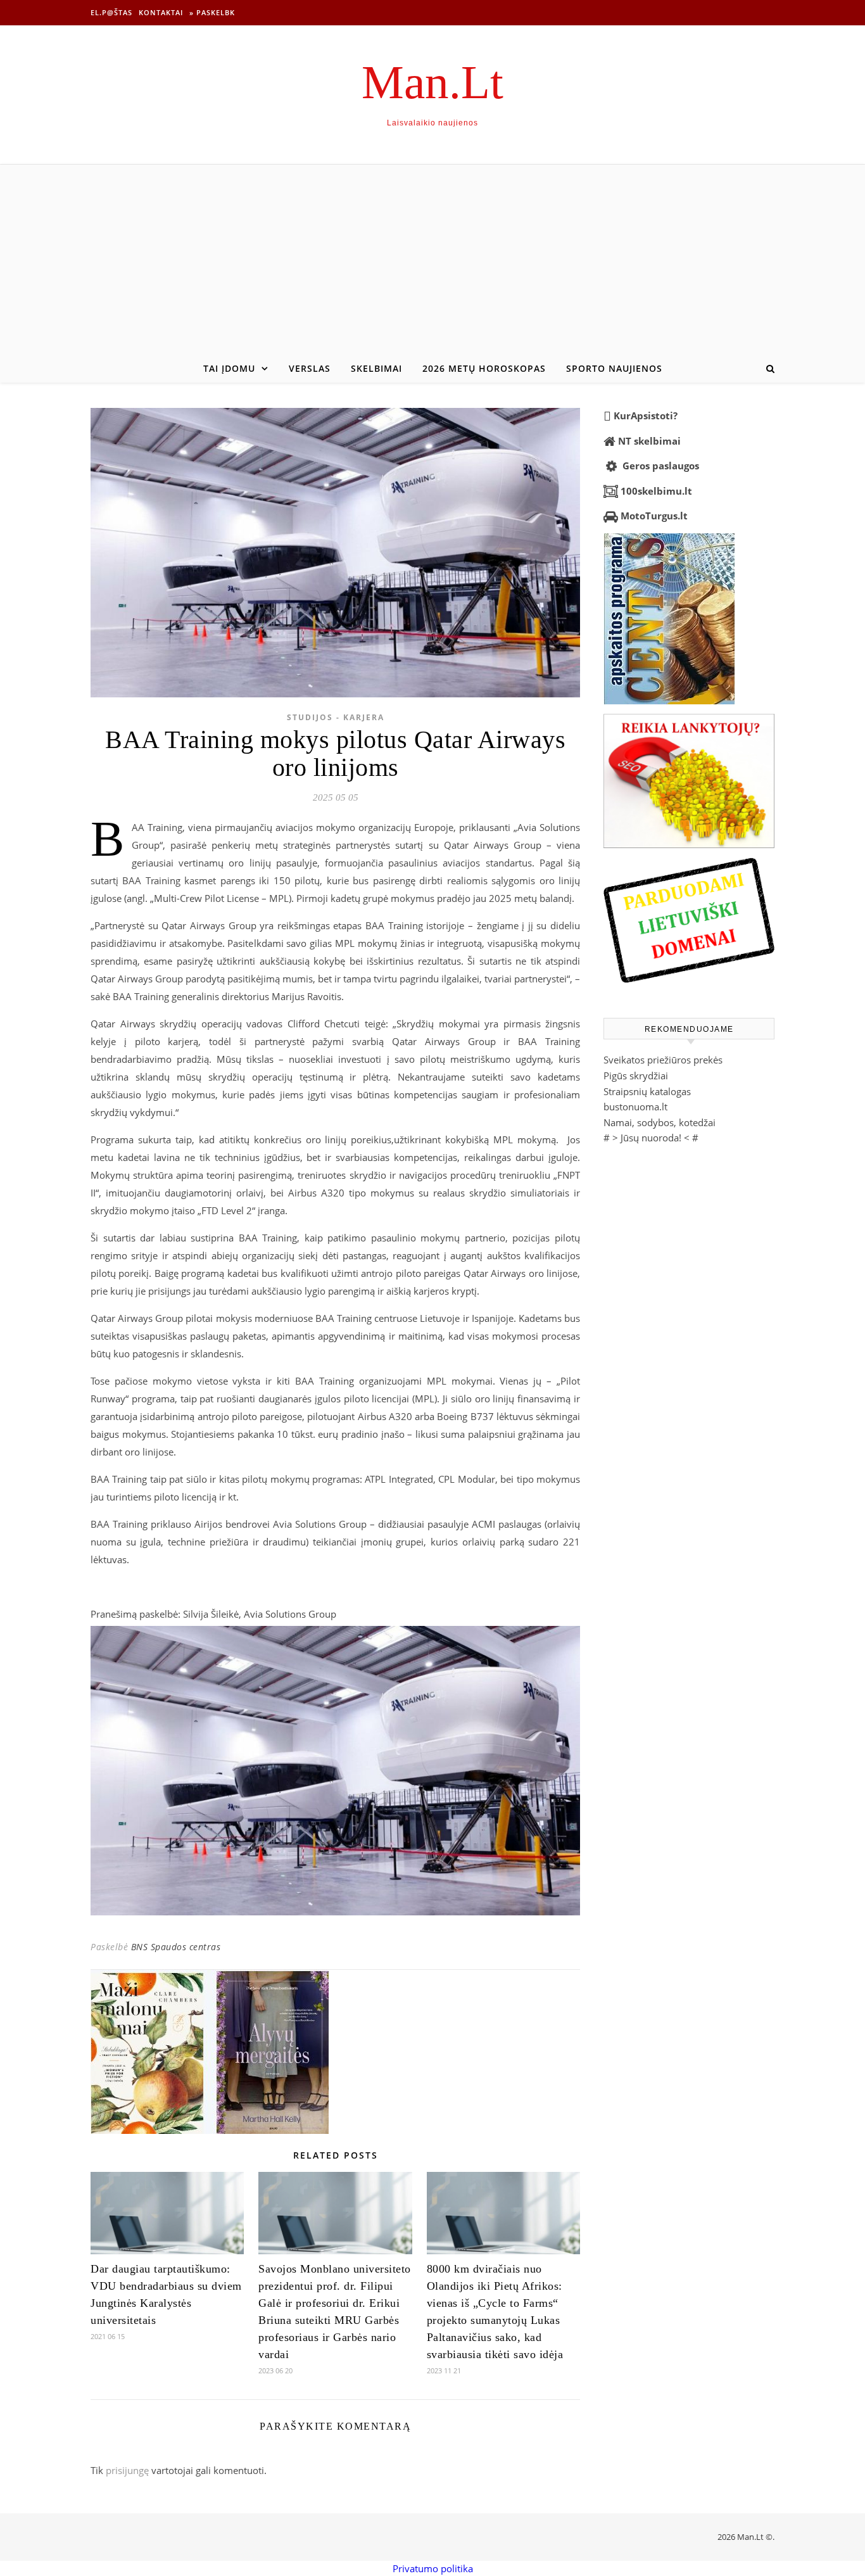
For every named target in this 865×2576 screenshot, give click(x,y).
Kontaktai (161, 12)
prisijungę (127, 2470)
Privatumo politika (433, 2568)
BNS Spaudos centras (176, 1947)
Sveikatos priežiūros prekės (663, 1060)
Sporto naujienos (614, 368)
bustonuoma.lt (635, 1107)
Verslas (310, 368)
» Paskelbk (212, 12)
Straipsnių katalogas (647, 1091)
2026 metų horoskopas (484, 368)
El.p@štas (111, 12)
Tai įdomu (229, 368)
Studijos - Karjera (336, 717)
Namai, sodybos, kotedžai (660, 1122)
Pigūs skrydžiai (636, 1075)
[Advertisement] (432, 260)
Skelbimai (376, 368)
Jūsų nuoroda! (651, 1138)
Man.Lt (432, 82)
